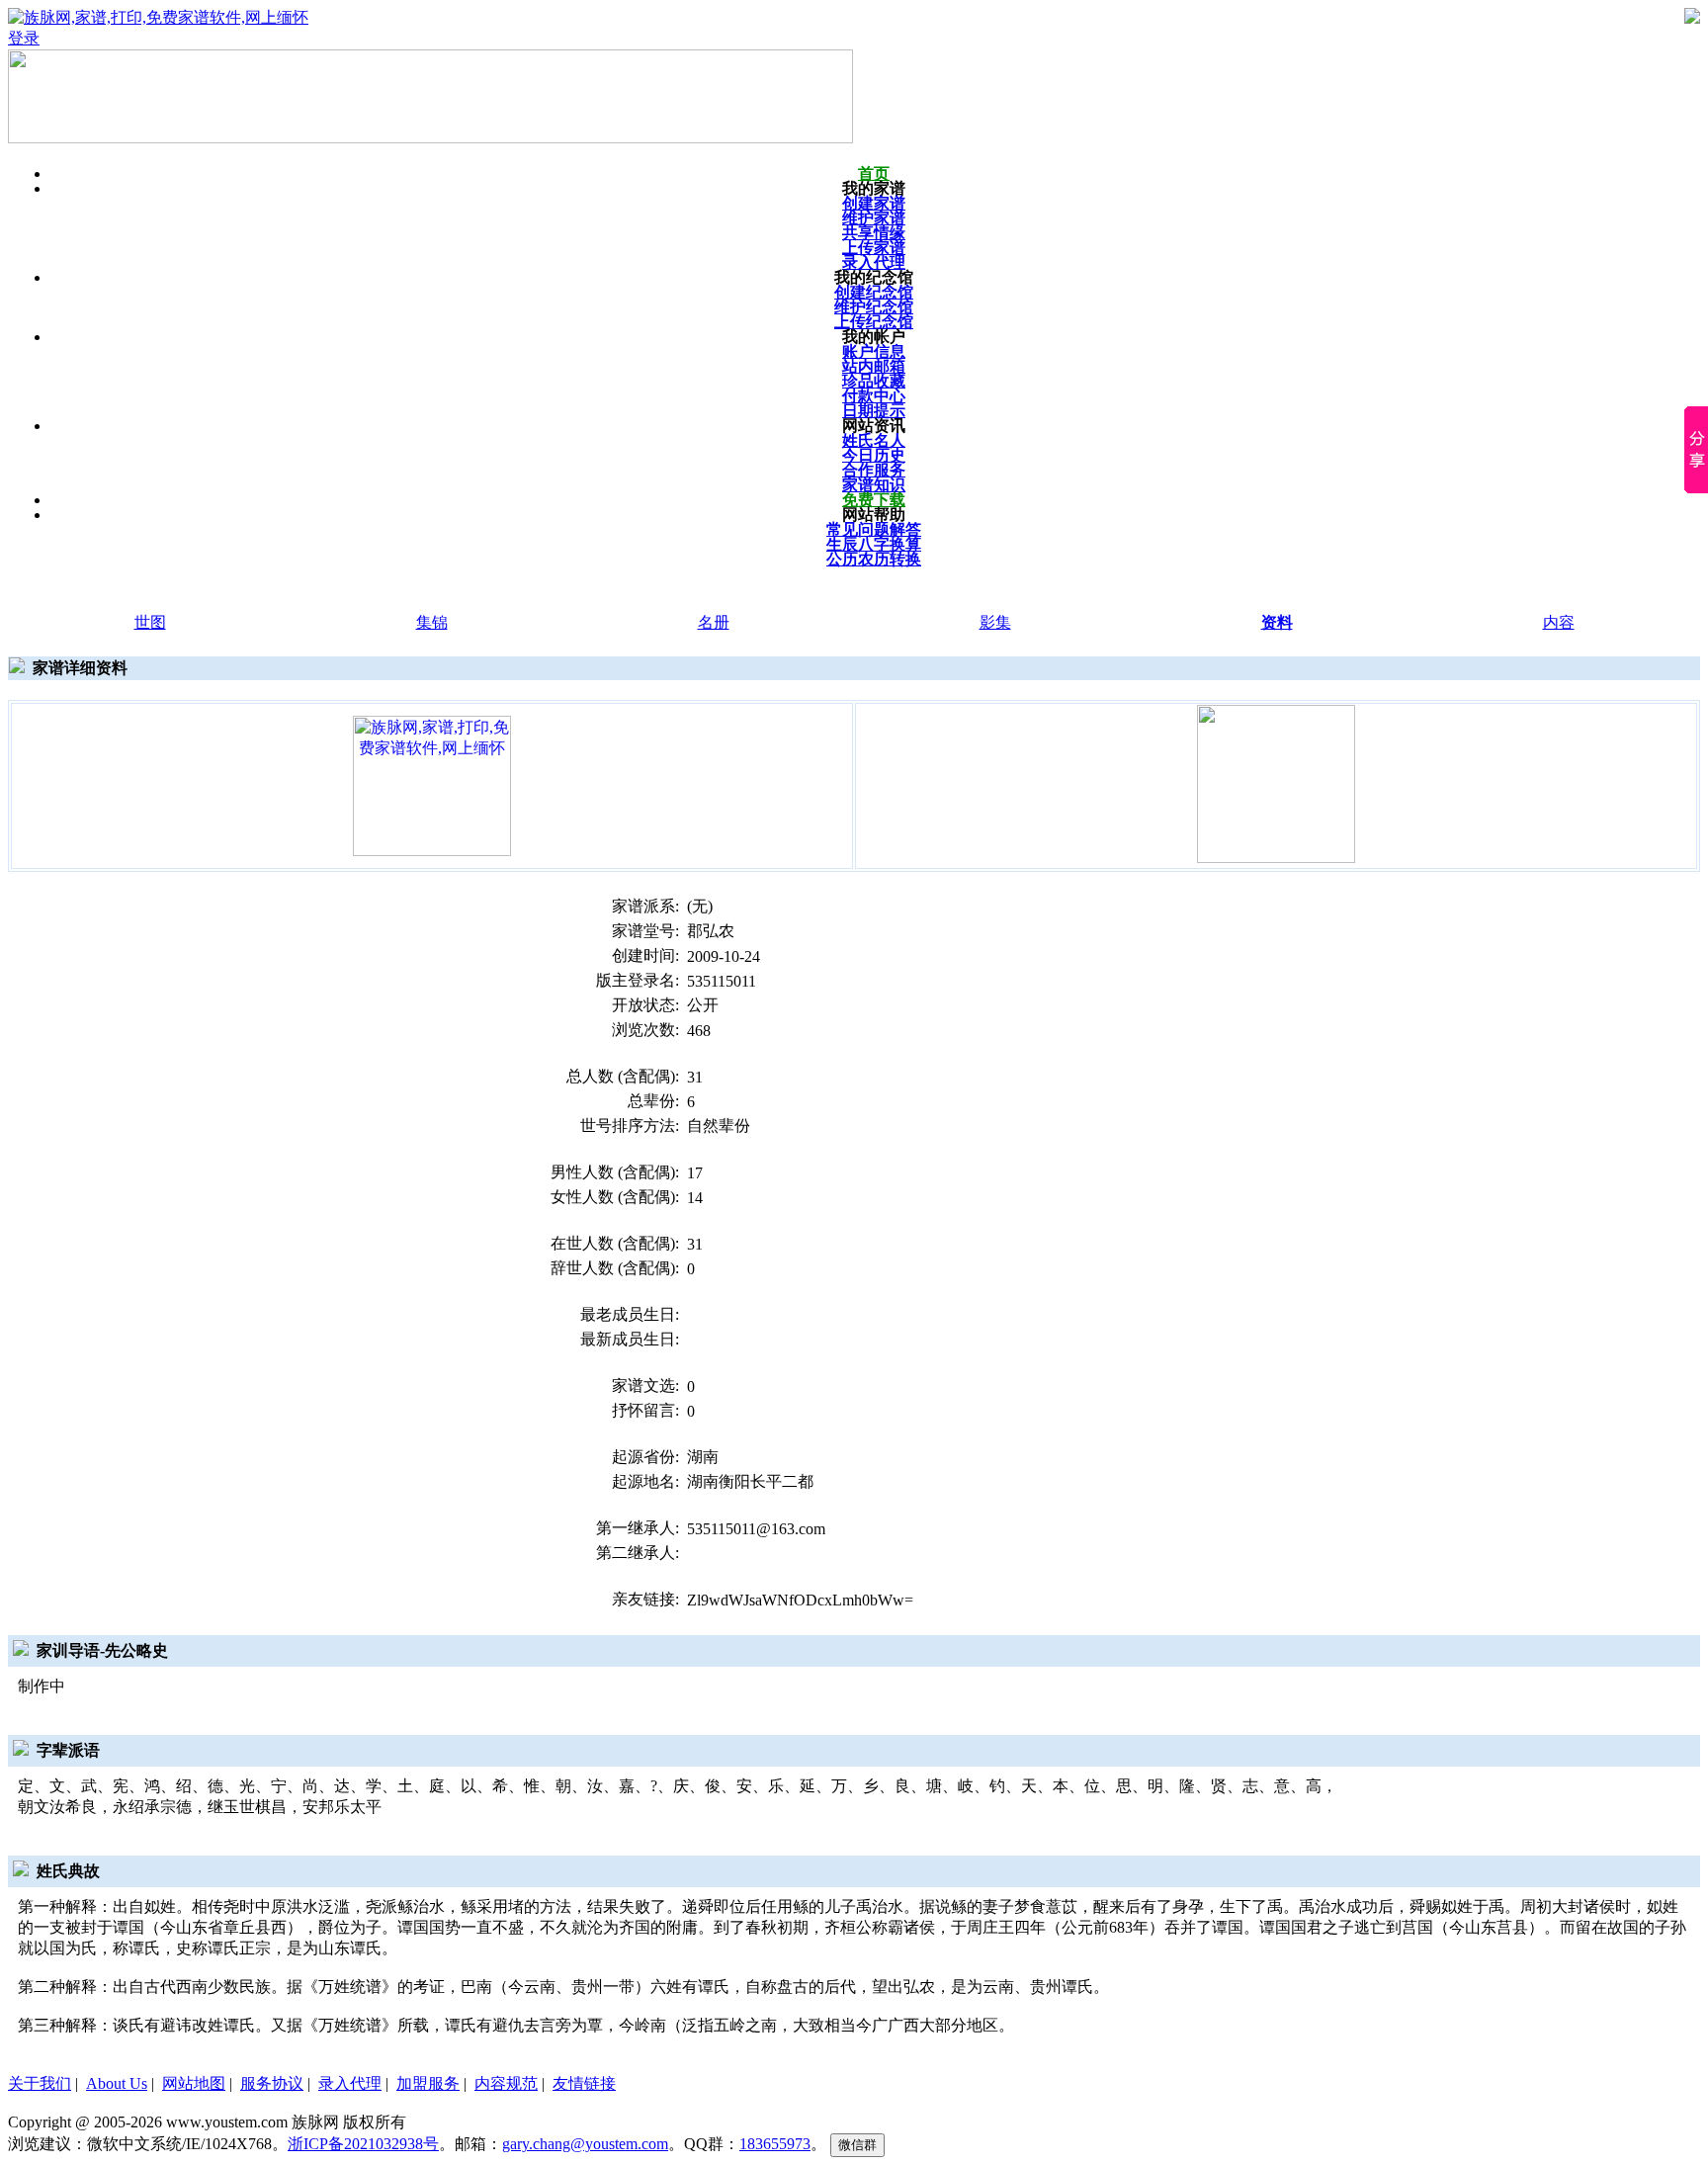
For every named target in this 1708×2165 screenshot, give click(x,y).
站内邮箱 (874, 366)
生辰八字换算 (874, 544)
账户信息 (874, 351)
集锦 (432, 622)
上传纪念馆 (874, 322)
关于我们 (40, 2083)
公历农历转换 (874, 559)
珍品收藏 (874, 381)
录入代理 (874, 262)
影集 (995, 622)
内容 (1559, 622)
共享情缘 (874, 233)
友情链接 (584, 2083)
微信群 (857, 2145)
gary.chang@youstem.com (585, 2144)
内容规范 (506, 2083)
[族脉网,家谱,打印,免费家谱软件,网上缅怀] (432, 784)
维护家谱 (874, 218)
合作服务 (874, 470)
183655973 (775, 2144)
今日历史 (874, 455)
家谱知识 (874, 485)
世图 (150, 622)
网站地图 (194, 2083)
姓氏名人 (874, 440)
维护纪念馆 (874, 307)
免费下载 (874, 500)
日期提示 (874, 411)
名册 (714, 622)
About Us (117, 2083)
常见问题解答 (874, 529)
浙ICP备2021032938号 (363, 2144)
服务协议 (272, 2083)
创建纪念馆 (874, 292)
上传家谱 (874, 248)
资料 (1277, 622)
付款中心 (874, 396)
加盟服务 (428, 2083)
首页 (874, 173)
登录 (24, 38)
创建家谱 (874, 203)
